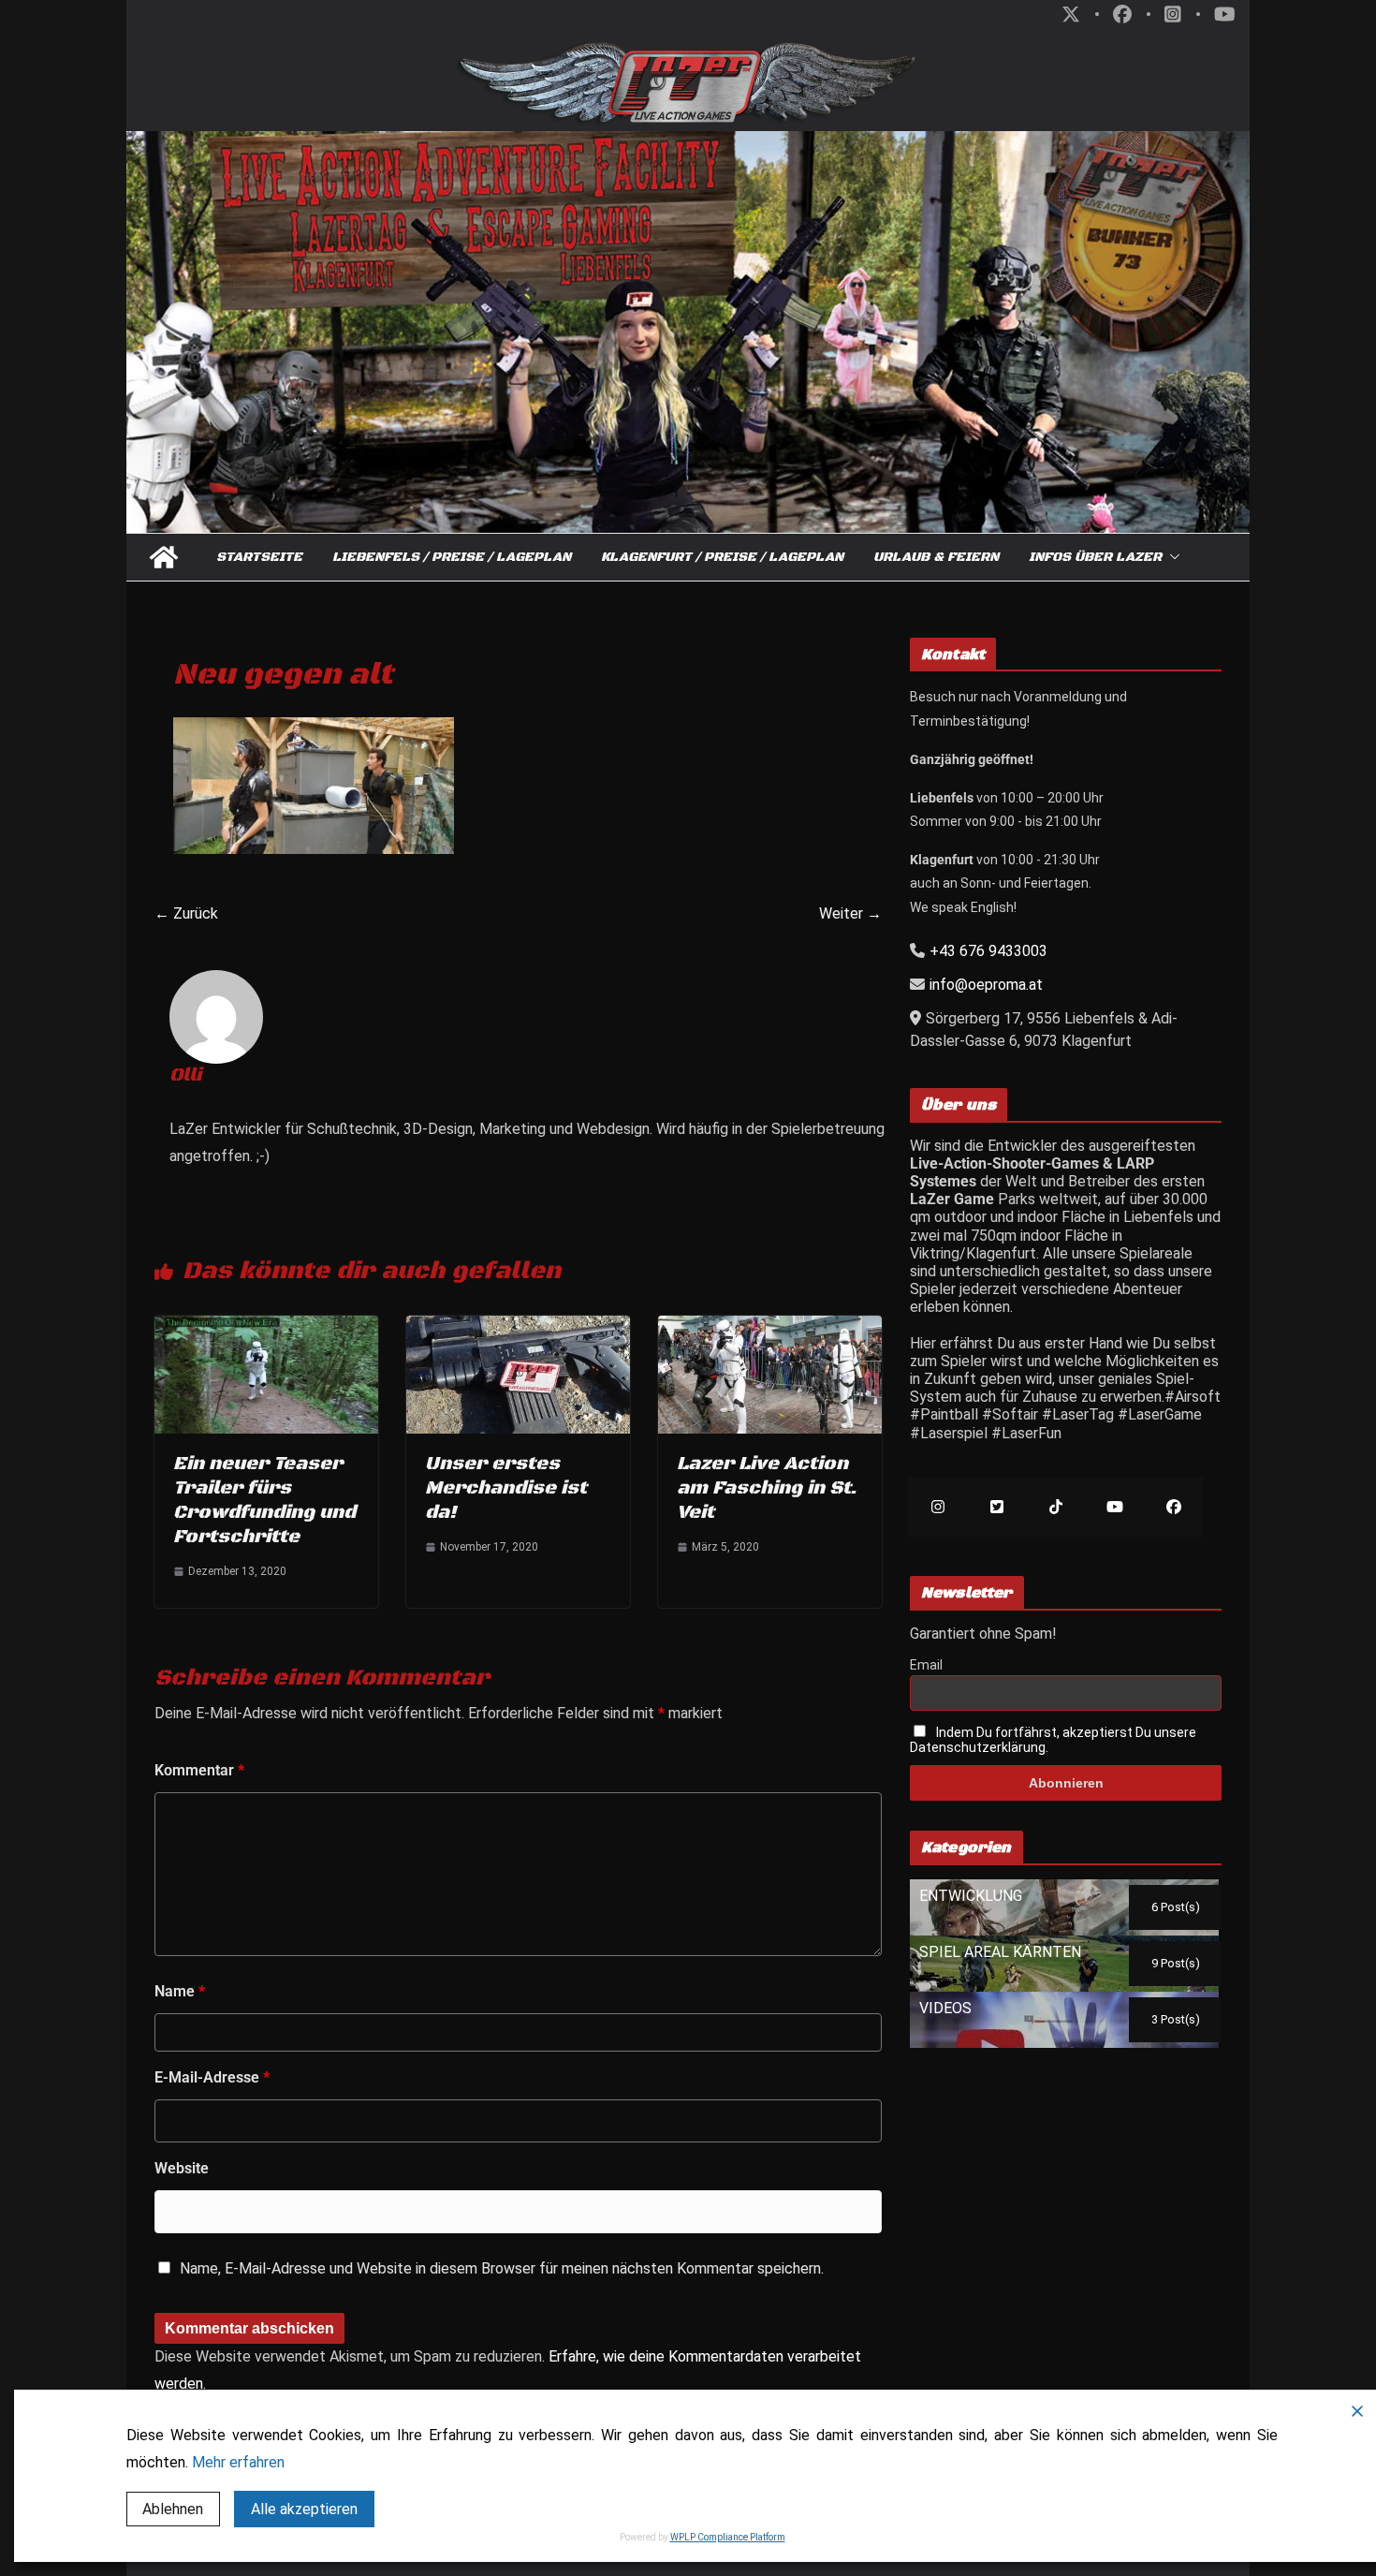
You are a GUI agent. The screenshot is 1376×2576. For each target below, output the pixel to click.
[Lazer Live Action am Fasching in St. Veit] (770, 1325)
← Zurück (186, 913)
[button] (1171, 557)
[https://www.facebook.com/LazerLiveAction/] (1173, 1507)
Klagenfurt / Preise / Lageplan (722, 557)
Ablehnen (173, 2509)
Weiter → (850, 913)
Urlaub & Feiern (936, 557)
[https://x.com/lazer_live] (996, 1507)
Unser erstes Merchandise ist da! (506, 1488)
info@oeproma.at (986, 985)
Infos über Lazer (1095, 557)
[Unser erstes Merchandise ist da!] (518, 1325)
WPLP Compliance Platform (728, 2537)
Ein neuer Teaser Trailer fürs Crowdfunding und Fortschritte (264, 1501)
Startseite (259, 557)
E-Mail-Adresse (212, 2077)
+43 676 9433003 (988, 951)
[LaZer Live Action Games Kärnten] (164, 557)
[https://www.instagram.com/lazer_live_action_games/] (937, 1507)
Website (182, 2168)
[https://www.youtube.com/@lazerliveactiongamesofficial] (1114, 1507)
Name (180, 1991)
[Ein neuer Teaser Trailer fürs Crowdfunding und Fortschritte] (266, 1325)
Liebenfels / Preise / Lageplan (452, 557)
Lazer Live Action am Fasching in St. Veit (767, 1488)
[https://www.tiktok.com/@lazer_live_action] (1055, 1507)
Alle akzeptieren (304, 2509)
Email (926, 1665)
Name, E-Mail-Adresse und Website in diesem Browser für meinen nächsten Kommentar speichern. (502, 2268)
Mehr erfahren (238, 2462)
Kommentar (199, 1770)
